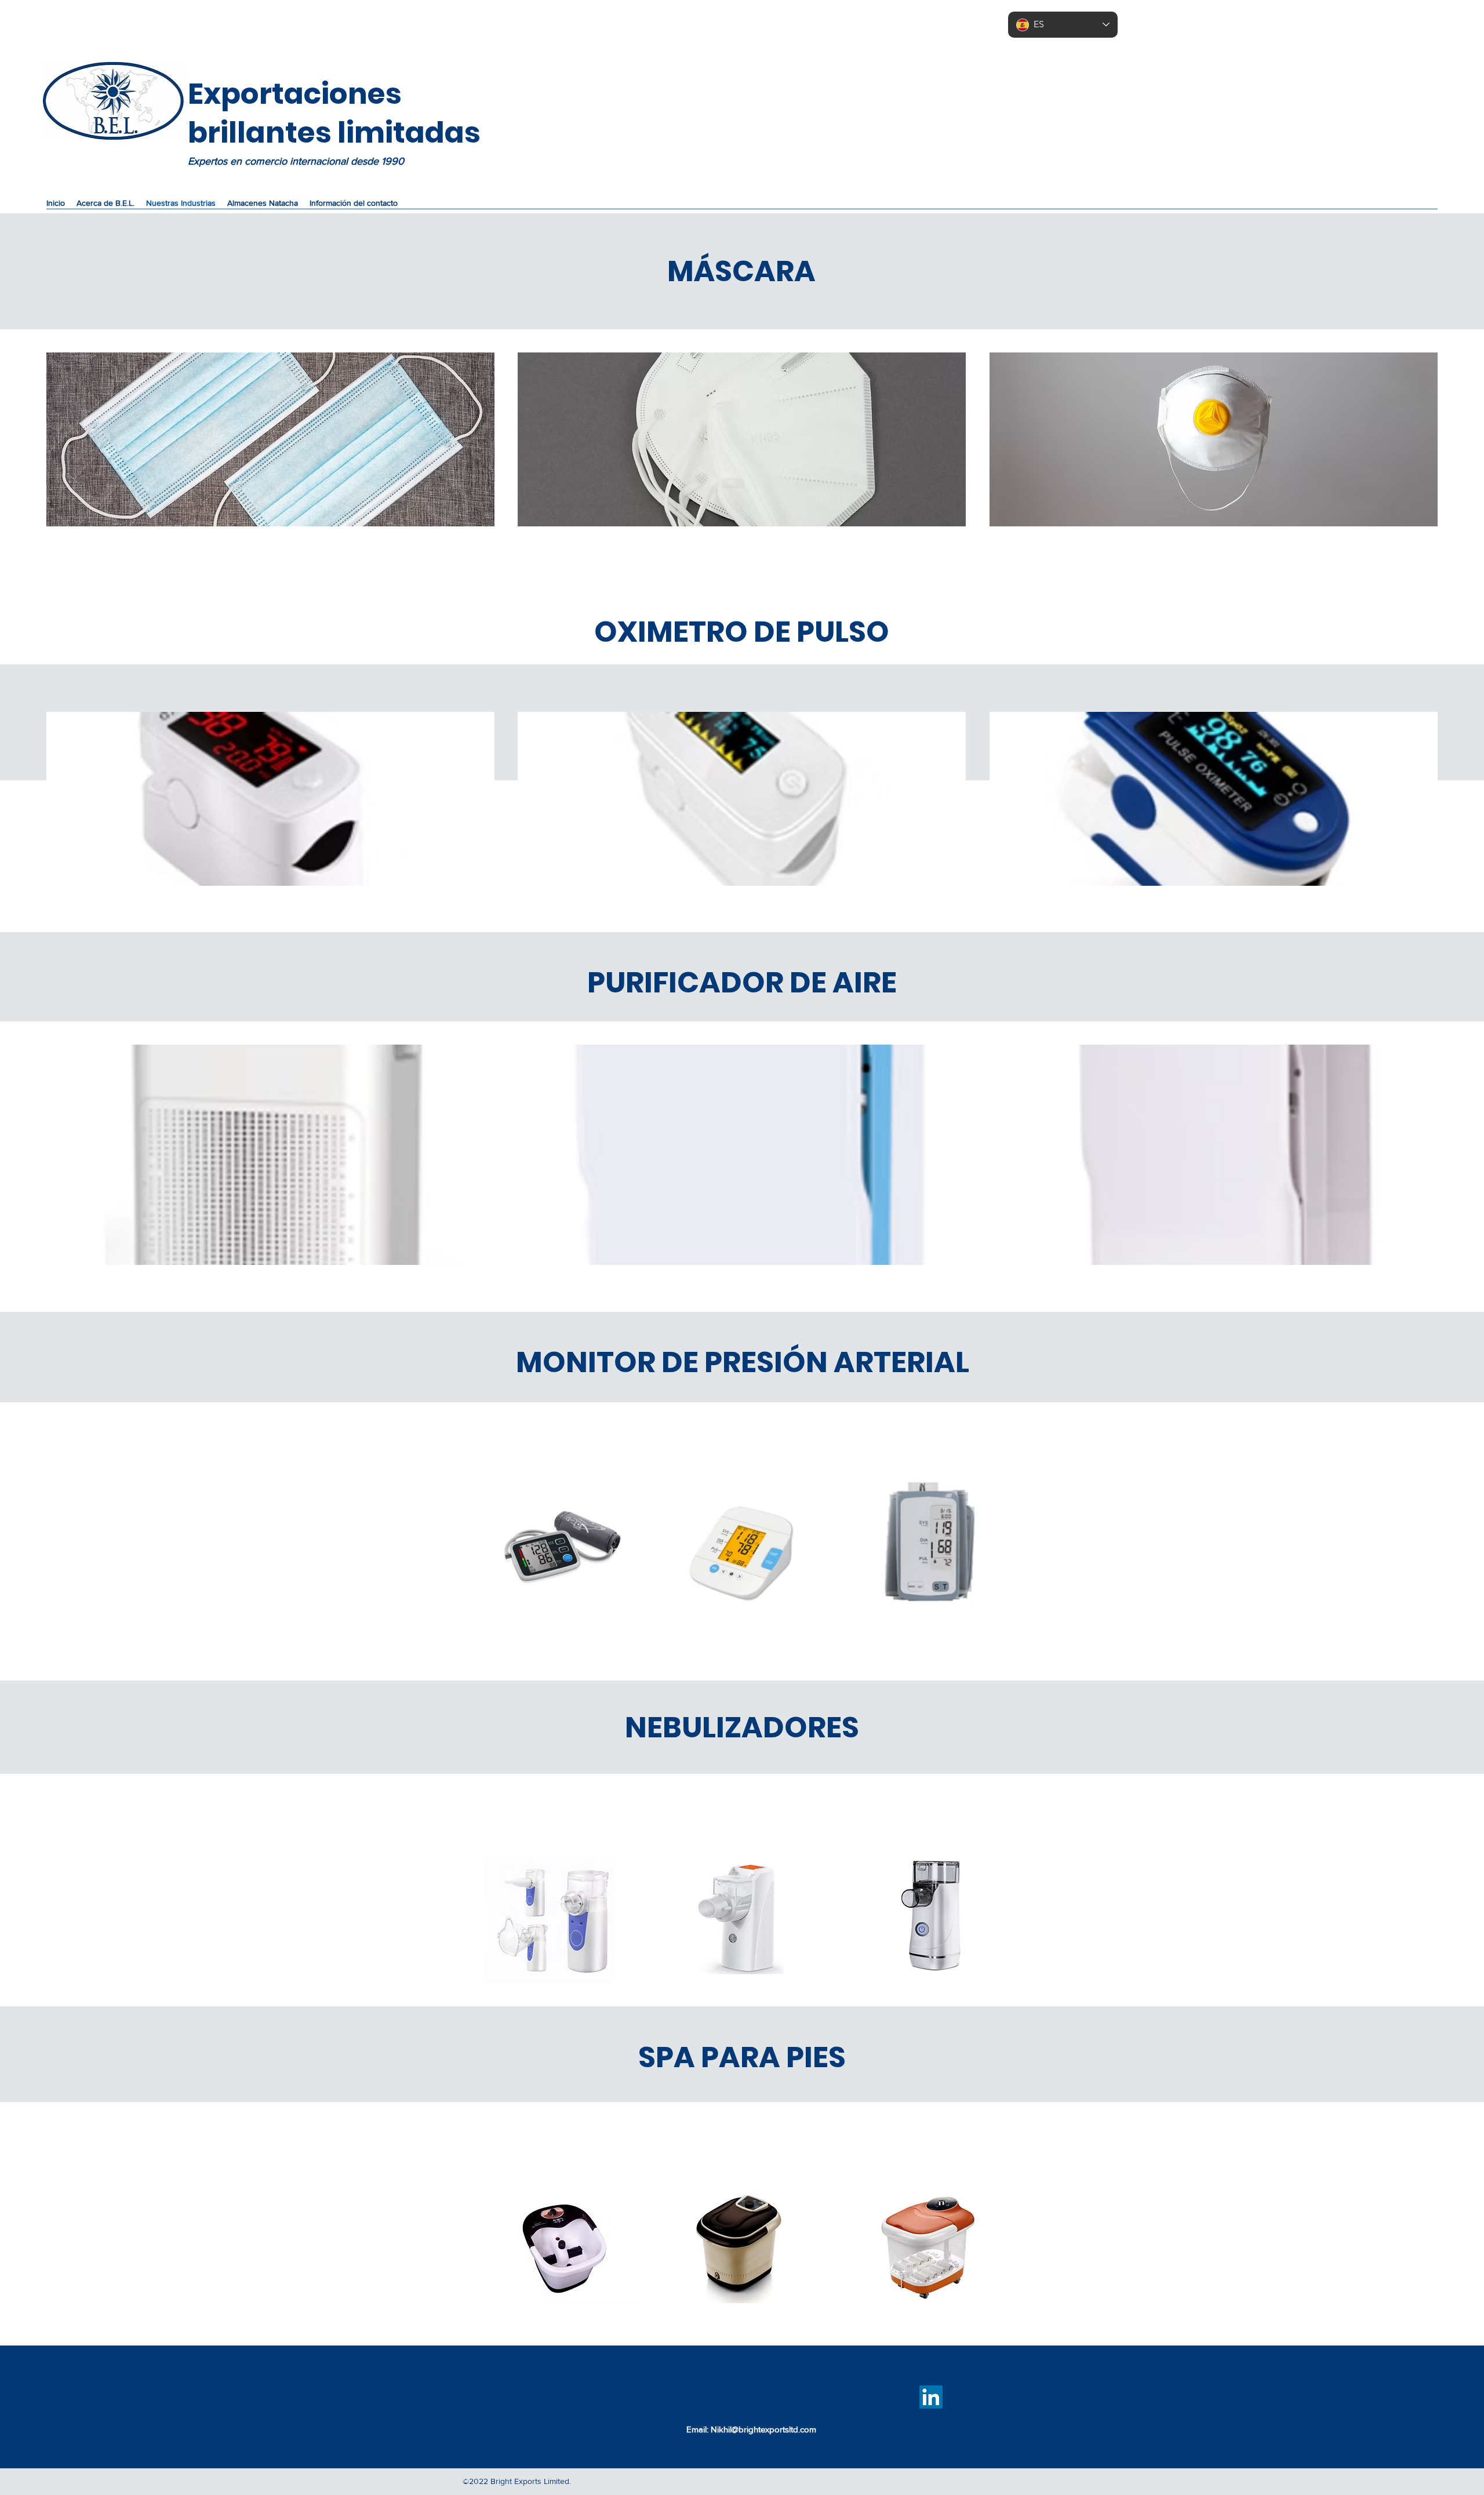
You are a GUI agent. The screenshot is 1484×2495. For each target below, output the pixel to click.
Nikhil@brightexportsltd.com (763, 2429)
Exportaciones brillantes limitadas (334, 113)
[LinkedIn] (931, 2397)
